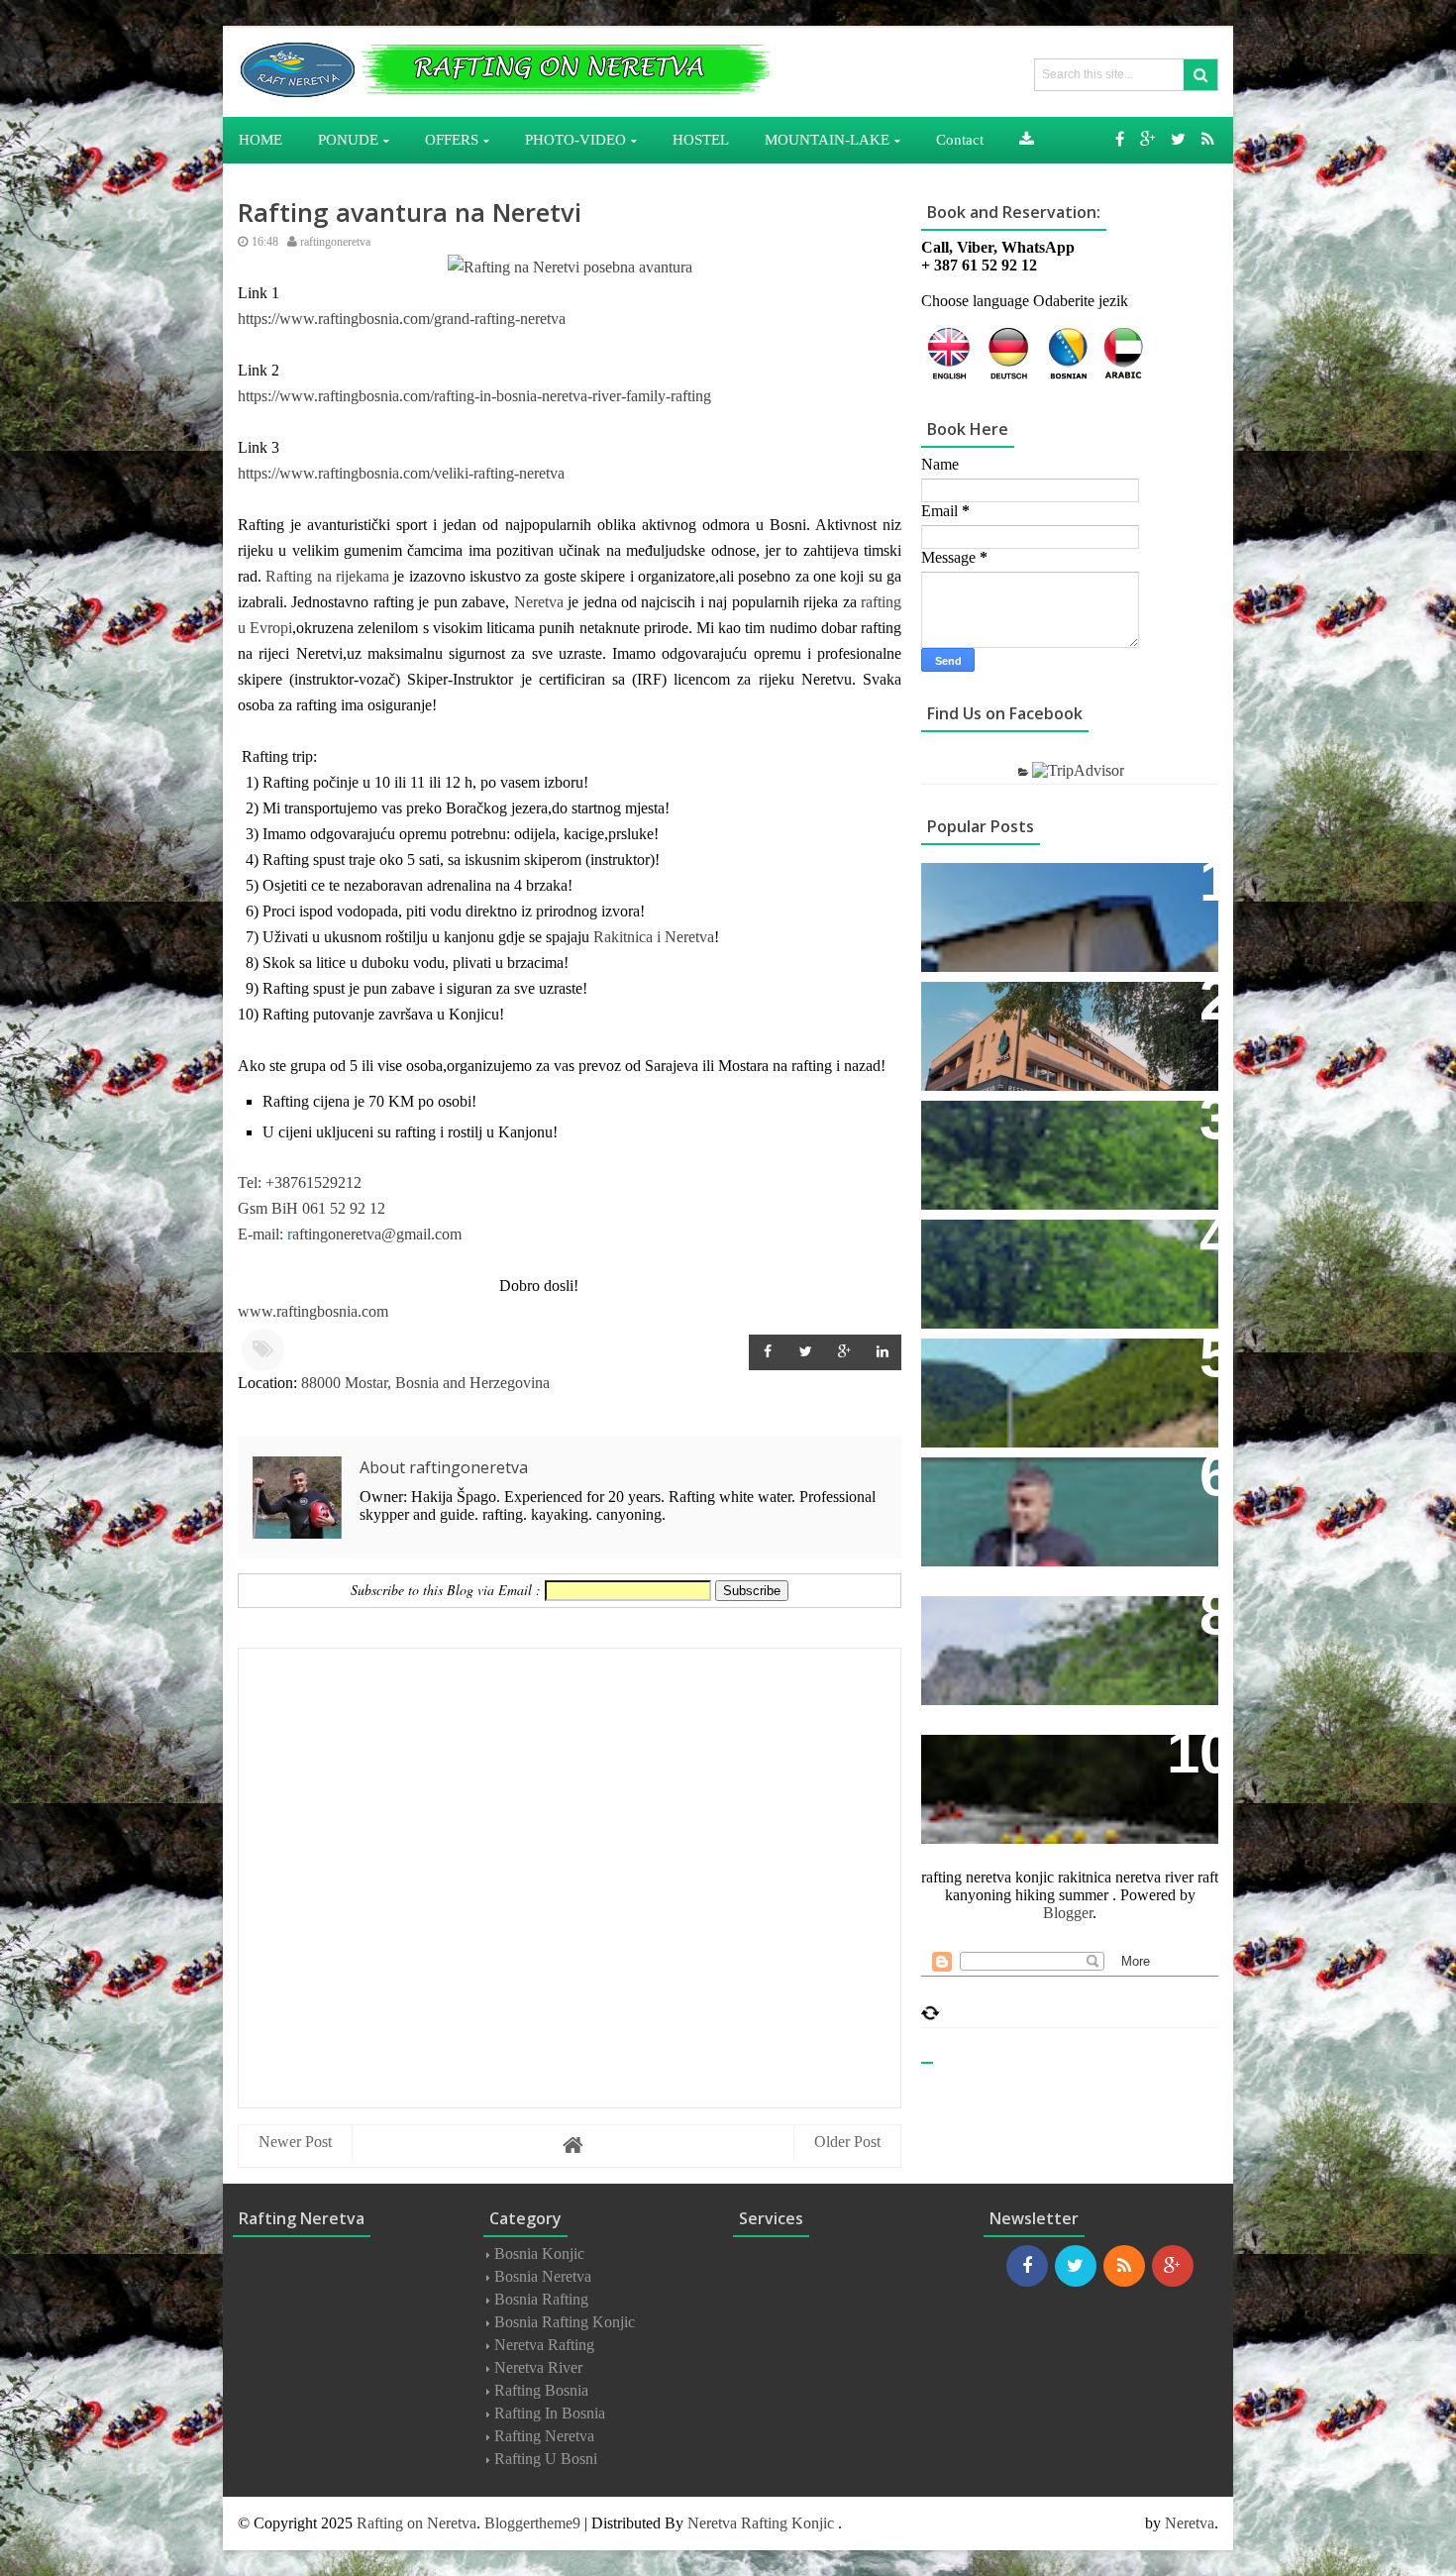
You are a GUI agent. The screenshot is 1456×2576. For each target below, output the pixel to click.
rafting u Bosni (546, 2459)
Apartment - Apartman (1021, 888)
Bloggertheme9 (532, 2523)
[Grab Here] (1027, 140)
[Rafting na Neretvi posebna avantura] (570, 267)
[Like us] (1120, 139)
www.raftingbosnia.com (313, 1311)
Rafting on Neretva (416, 2523)
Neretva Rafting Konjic (761, 2523)
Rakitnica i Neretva (652, 937)
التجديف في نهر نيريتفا (1023, 1622)
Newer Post (295, 2142)
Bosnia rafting (541, 2299)
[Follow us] (1178, 139)
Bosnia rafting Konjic (565, 2322)
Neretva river (538, 2367)
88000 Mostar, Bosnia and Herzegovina (425, 1383)
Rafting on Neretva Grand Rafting (1067, 1245)
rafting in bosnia (550, 2413)
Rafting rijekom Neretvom (1040, 1007)
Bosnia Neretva (543, 2276)
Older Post (847, 2142)
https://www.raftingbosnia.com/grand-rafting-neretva (402, 319)
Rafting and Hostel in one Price (1060, 1126)
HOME (260, 140)
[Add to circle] (1147, 139)
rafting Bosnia (541, 2390)
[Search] (1200, 75)
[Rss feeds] (1208, 139)
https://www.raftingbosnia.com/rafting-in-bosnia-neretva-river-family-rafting (474, 396)
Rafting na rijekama (327, 576)
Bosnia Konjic (539, 2254)
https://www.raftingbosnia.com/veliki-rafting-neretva (401, 473)
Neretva (539, 602)
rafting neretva (544, 2436)
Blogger (1068, 1913)
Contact (965, 1483)
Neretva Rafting (544, 2345)
